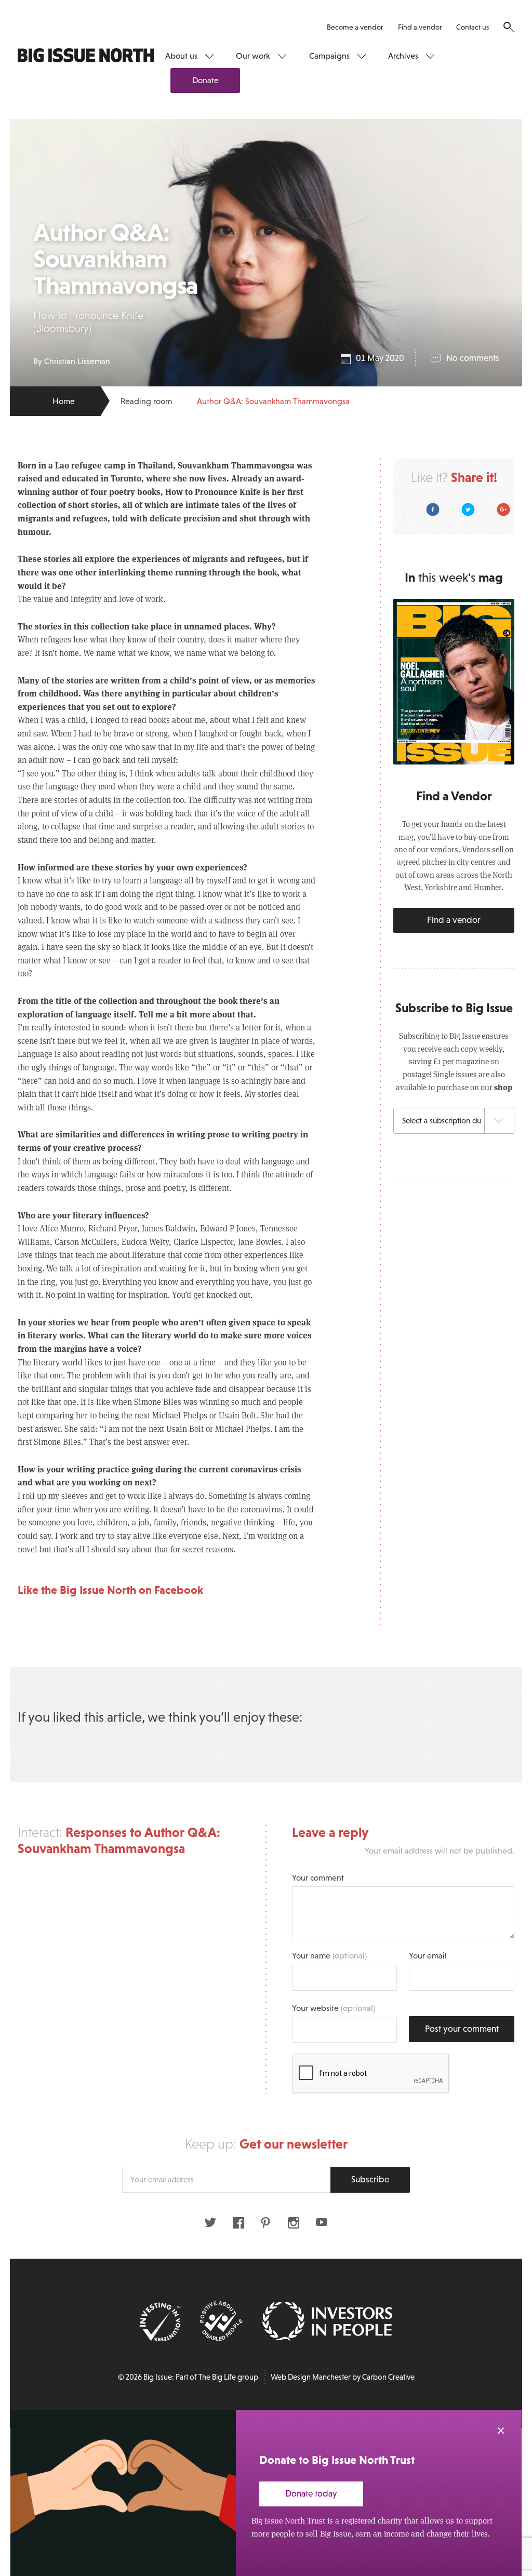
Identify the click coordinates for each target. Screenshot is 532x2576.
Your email (428, 1955)
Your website (334, 2008)
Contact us (473, 27)
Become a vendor (355, 27)
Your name (329, 1955)
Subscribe (370, 2179)
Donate (205, 80)
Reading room (146, 401)
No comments (473, 358)
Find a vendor (420, 27)
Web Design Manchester (311, 2377)
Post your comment (462, 2029)
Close (501, 2431)
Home (64, 401)
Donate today (311, 2494)
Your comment (318, 1877)
